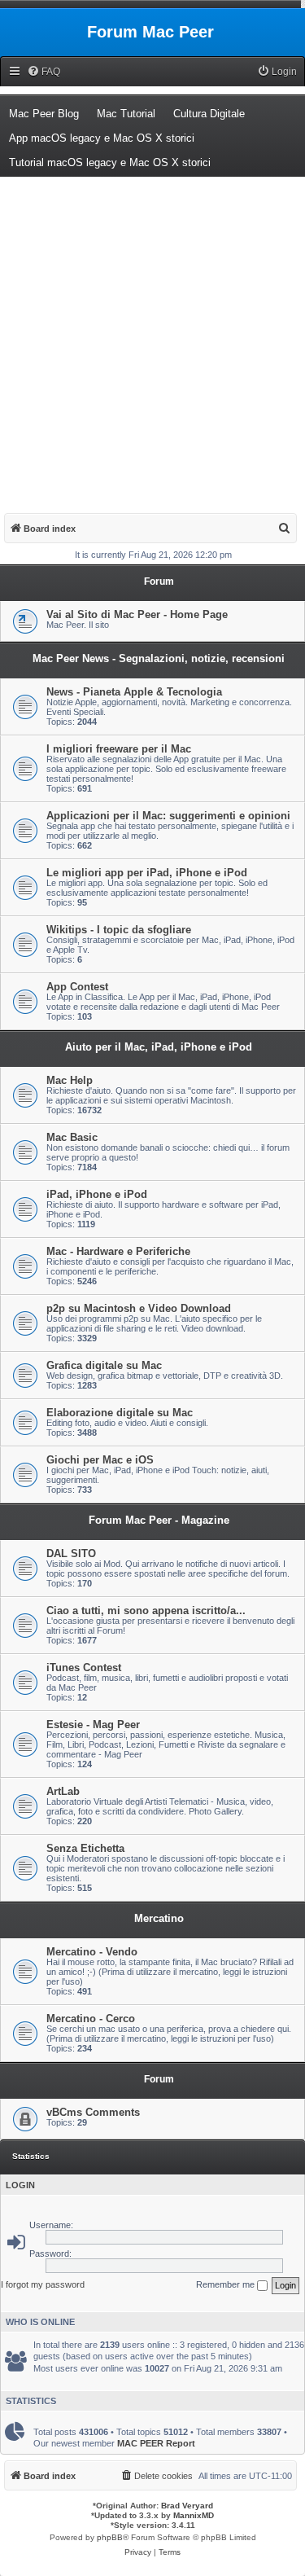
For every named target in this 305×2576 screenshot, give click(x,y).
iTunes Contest (84, 1668)
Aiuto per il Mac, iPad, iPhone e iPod (159, 1047)
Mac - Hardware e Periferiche (118, 1251)
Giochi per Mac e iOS (100, 1460)
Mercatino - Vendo (92, 1952)
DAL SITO (71, 1553)
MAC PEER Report (156, 2443)
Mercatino (159, 1918)
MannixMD (194, 2515)
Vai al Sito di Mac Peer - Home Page (137, 614)
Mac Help (70, 1080)
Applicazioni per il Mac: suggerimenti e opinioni (168, 816)
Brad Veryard (187, 2506)
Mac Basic (72, 1137)
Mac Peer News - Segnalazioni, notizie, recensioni (159, 658)
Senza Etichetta (85, 1848)
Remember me (227, 2284)
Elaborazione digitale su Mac (120, 1413)
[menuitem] (44, 72)
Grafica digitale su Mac (104, 1365)
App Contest (77, 987)
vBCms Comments (93, 2112)
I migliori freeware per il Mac (119, 749)
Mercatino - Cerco (91, 2019)
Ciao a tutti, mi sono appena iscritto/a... (146, 1611)
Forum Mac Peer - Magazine (159, 1520)
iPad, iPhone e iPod (97, 1194)
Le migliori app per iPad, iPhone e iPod (147, 873)
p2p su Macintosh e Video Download (139, 1308)
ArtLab (63, 1791)
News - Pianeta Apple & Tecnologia (134, 692)
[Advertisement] (152, 338)
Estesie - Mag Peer (93, 1725)
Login (20, 2185)
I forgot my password (43, 2284)
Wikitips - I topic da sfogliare (119, 930)
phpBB (110, 2537)
